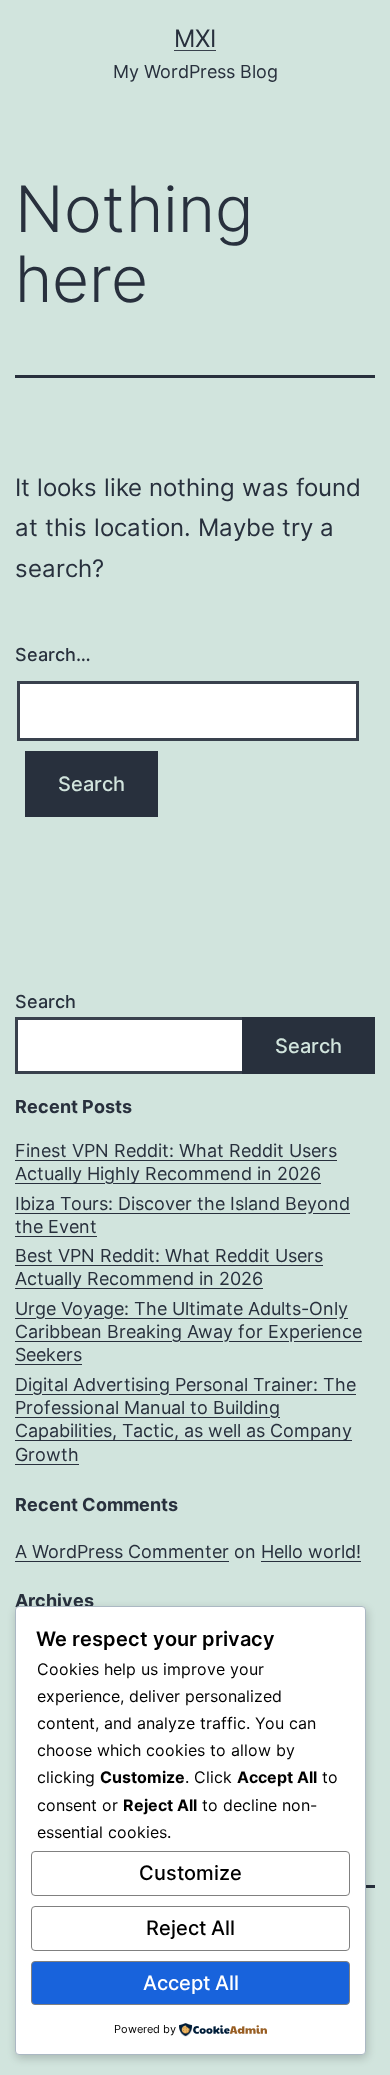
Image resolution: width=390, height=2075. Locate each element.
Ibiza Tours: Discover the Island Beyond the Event (182, 1215)
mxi (195, 38)
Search (45, 1001)
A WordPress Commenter (122, 1551)
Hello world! (311, 1551)
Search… (53, 654)
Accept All (191, 1983)
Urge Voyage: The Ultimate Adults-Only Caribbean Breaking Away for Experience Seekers (188, 1332)
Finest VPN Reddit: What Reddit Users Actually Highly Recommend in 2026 (176, 1162)
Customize (190, 1873)
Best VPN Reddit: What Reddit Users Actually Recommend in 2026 (169, 1267)
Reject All (190, 1928)
